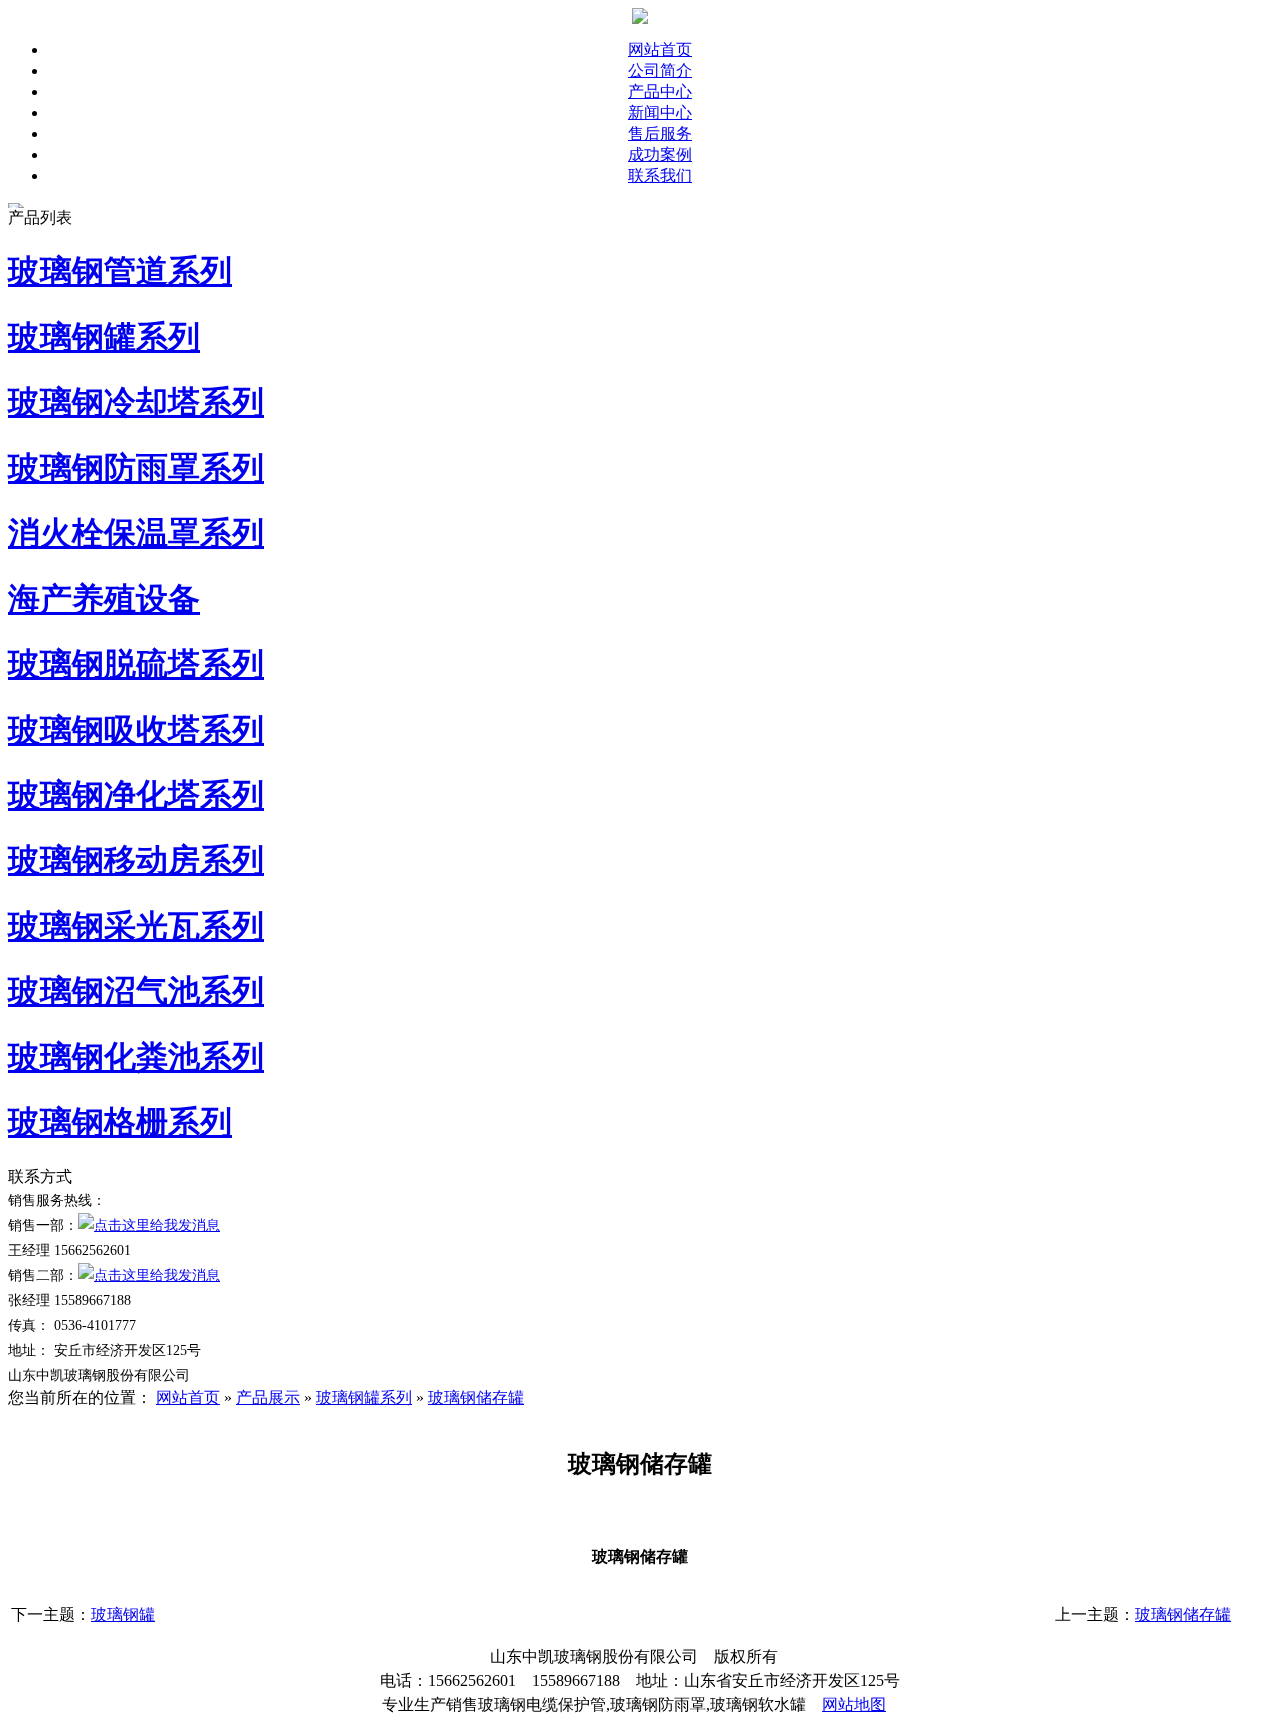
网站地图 (854, 1704)
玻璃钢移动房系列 (136, 860)
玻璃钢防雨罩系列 (136, 468)
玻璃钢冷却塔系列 (136, 402)
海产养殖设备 (104, 599)
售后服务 (660, 133)
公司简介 (660, 70)
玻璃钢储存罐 (476, 1397)
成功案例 (660, 154)
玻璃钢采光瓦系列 (136, 926)
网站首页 (660, 49)
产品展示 (268, 1397)
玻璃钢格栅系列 (120, 1122)
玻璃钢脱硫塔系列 (136, 664)
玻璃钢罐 (123, 1614)
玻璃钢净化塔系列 (136, 795)
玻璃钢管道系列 (120, 271)
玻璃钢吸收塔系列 (136, 730)
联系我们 (660, 175)
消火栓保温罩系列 (136, 533)
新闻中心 (660, 112)
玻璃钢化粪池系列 (136, 1057)
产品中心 (660, 91)
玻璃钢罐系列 (104, 337)
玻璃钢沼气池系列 (136, 991)
